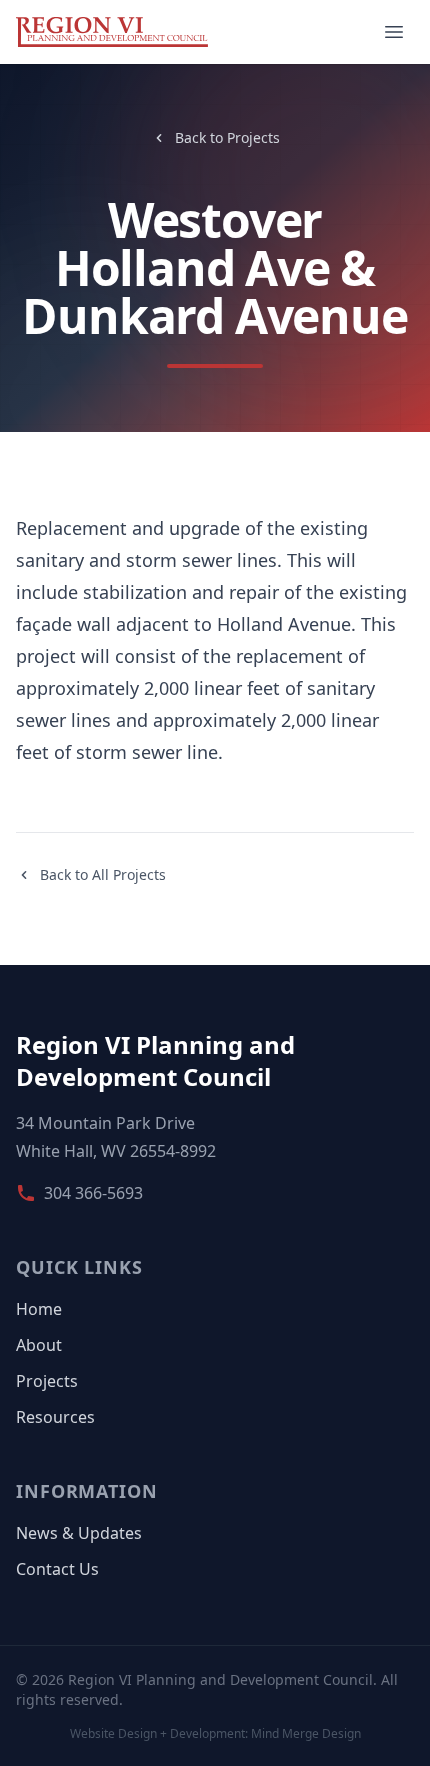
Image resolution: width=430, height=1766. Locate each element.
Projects (47, 1381)
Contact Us (57, 1569)
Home (39, 1309)
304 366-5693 (93, 1193)
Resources (55, 1417)
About (39, 1345)
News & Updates (79, 1533)
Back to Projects (227, 137)
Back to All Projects (103, 874)
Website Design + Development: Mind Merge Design (215, 1734)
